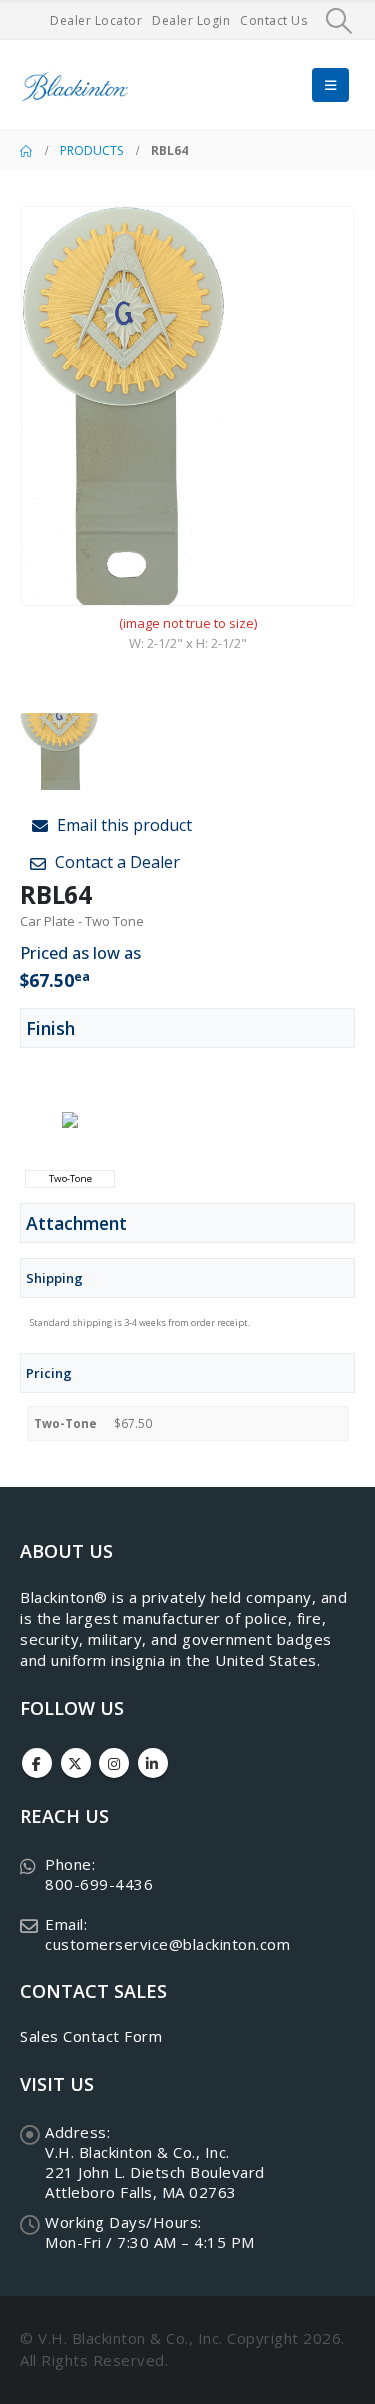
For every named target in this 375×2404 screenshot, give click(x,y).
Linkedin (153, 1763)
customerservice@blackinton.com (167, 1944)
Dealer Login (191, 20)
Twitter (76, 1763)
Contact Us (273, 20)
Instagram (114, 1763)
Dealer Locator (96, 20)
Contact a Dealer (115, 862)
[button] (339, 21)
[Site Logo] (75, 85)
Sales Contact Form (91, 2036)
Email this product (122, 825)
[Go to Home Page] (26, 151)
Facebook (37, 1763)
